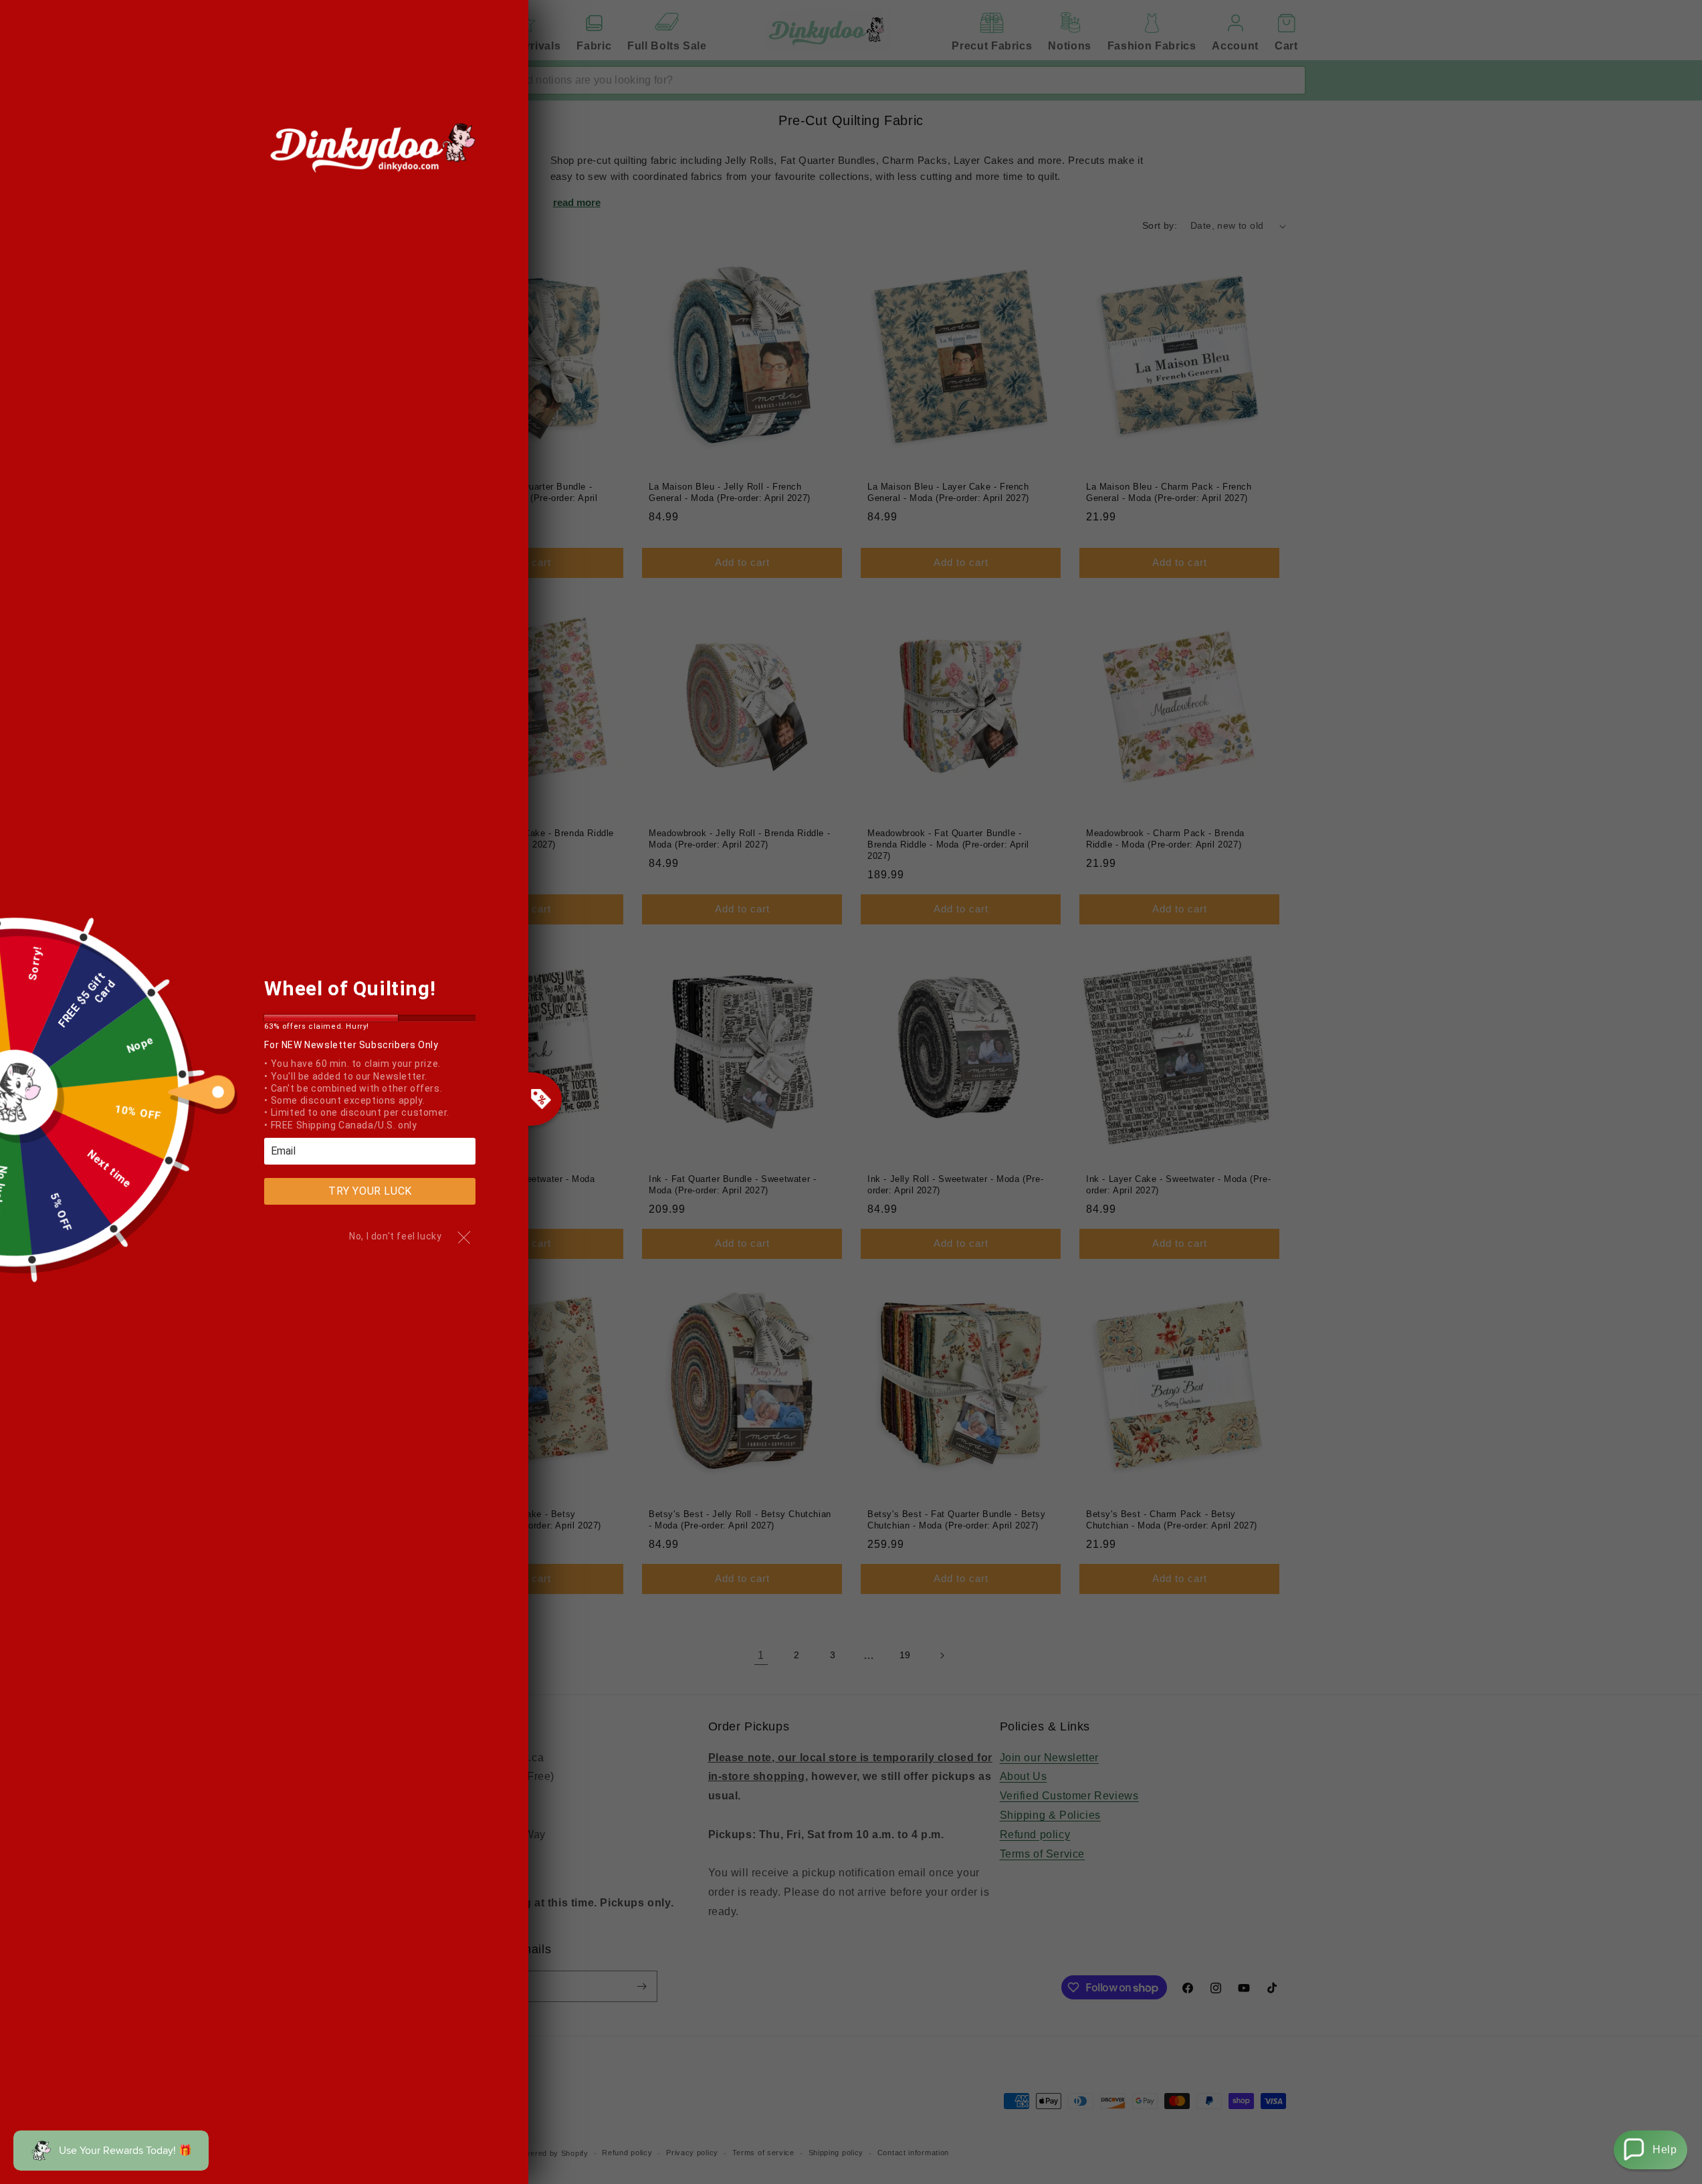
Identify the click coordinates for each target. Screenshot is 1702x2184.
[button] (1651, 2150)
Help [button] (1665, 2150)
